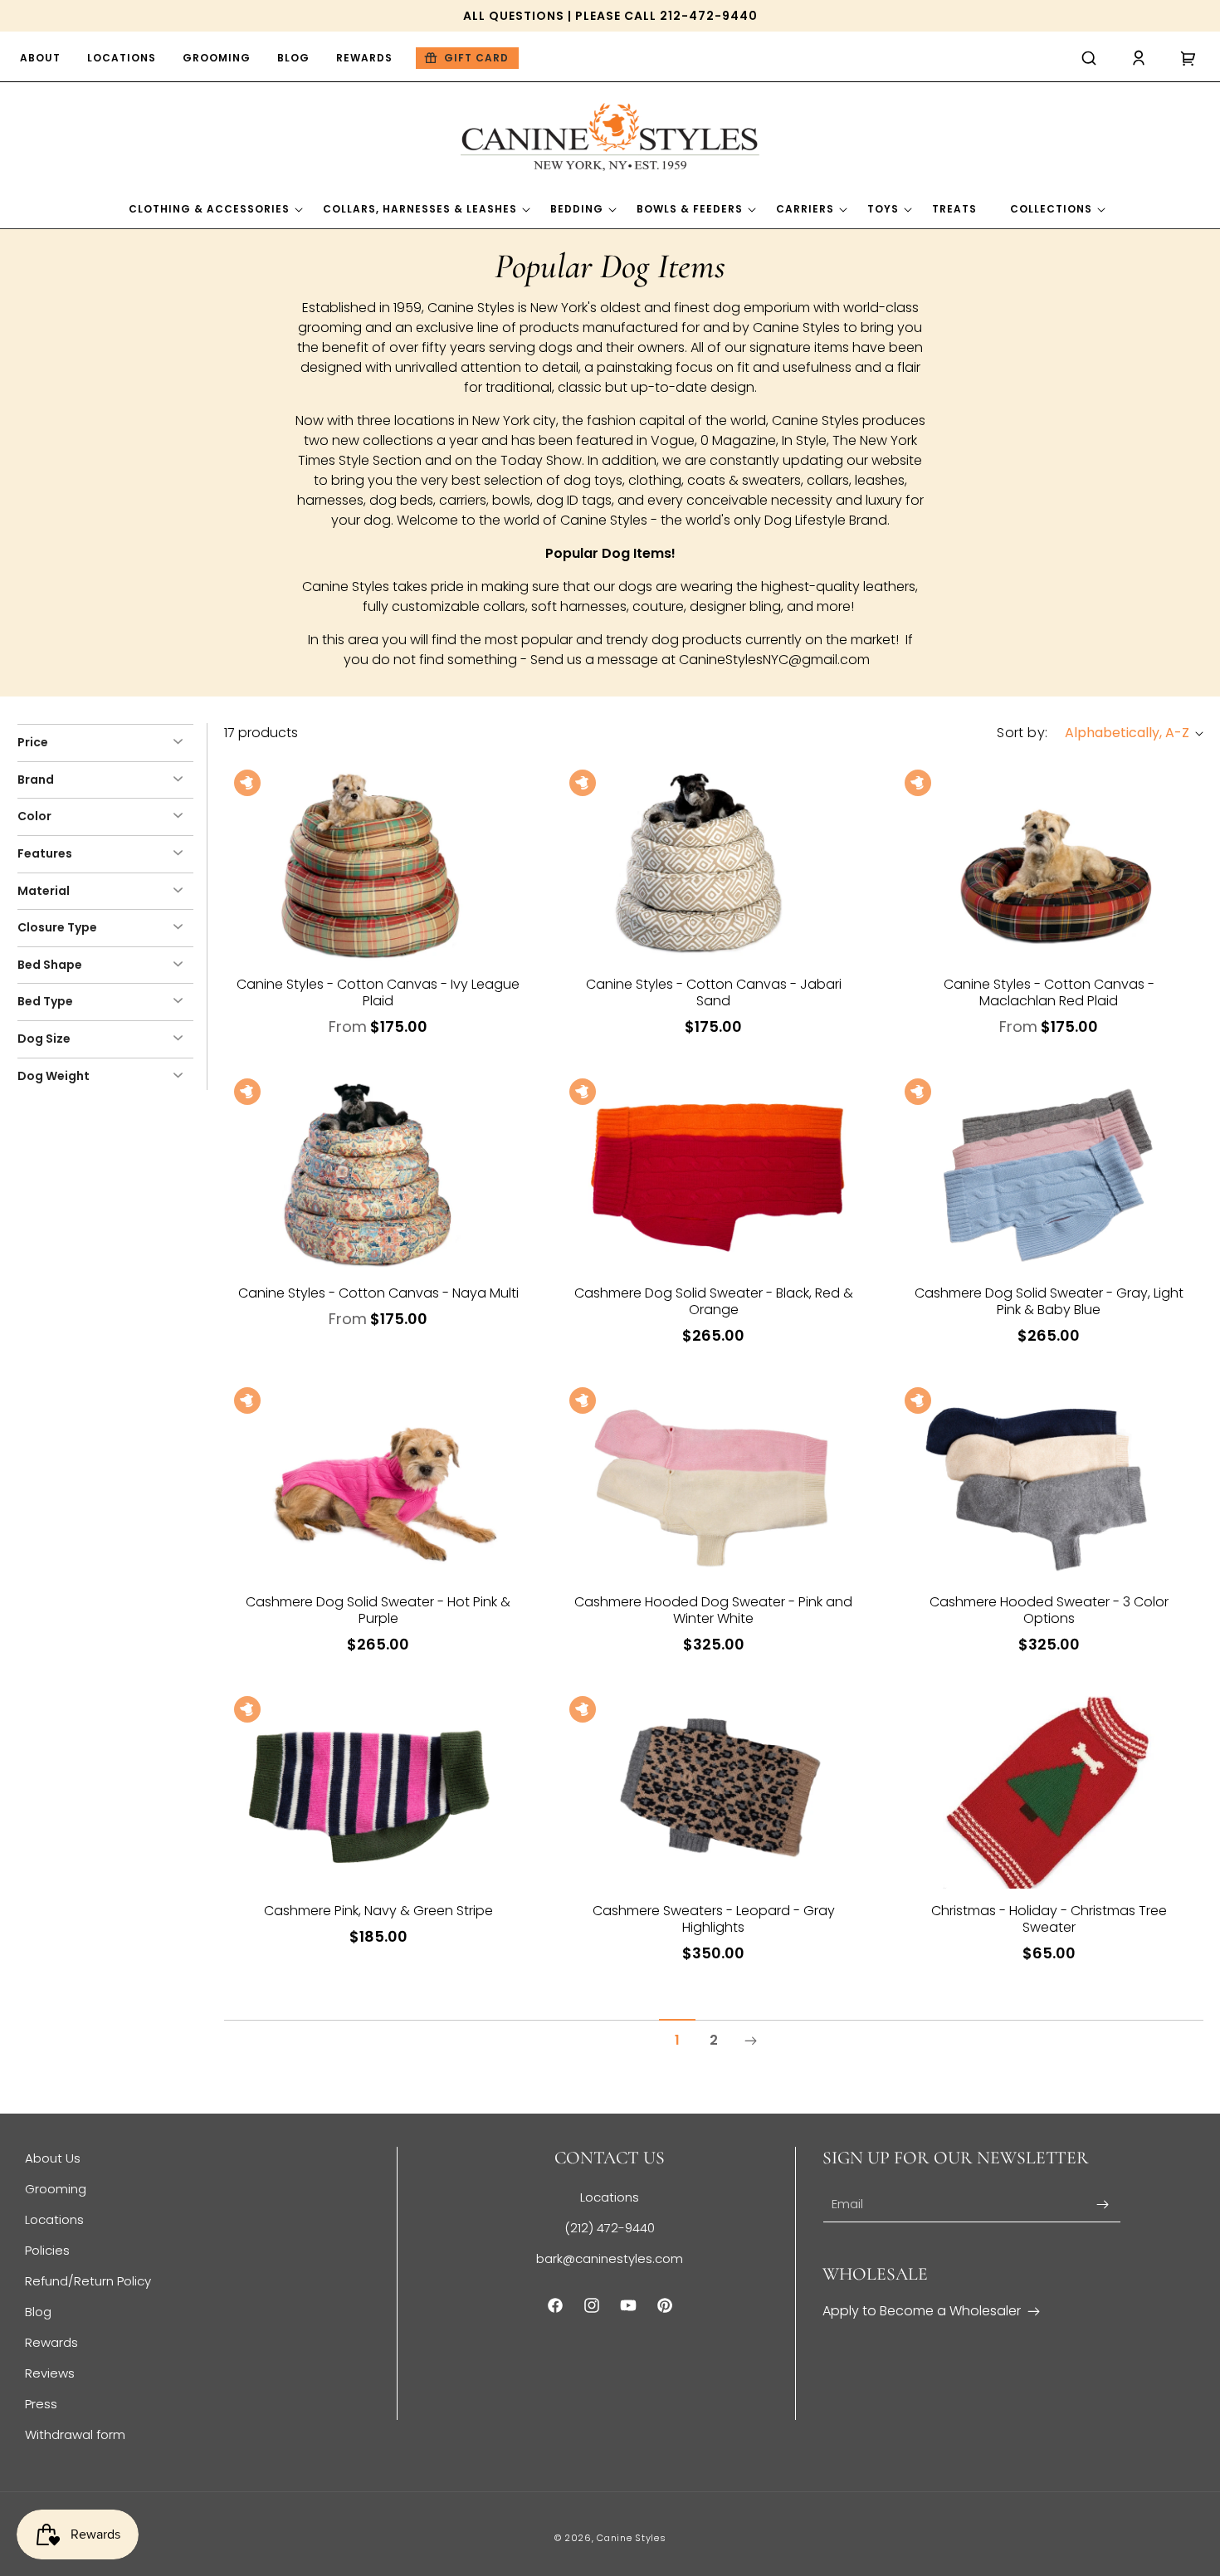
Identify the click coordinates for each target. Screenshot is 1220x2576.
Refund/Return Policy (88, 2281)
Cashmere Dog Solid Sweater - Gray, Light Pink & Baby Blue (1049, 1302)
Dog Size (44, 1039)
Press (41, 2404)
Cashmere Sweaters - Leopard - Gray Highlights (714, 1919)
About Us (53, 2158)
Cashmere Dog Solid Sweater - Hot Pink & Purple (378, 1611)
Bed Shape (50, 965)
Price (33, 742)
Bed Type (45, 1001)
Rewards (51, 2342)
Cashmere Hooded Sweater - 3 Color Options (1049, 1611)
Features (45, 853)
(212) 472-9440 (610, 2228)
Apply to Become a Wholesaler (922, 2311)
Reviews (50, 2373)
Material (44, 891)
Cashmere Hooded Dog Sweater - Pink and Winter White (713, 1611)
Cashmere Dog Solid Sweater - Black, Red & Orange (714, 1302)
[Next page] (750, 2041)
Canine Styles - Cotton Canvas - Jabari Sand (714, 993)
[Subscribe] (1102, 2205)
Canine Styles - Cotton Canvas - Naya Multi (378, 1293)
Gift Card (476, 58)
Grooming (56, 2189)
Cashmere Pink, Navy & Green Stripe (378, 1911)
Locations (54, 2219)
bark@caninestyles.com (610, 2258)
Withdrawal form (75, 2434)
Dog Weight (54, 1076)
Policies (47, 2250)
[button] (1089, 58)
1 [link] (677, 2040)
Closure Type (57, 927)
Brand (36, 780)
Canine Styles (631, 2538)
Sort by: (1022, 733)
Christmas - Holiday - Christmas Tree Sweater (1049, 1919)
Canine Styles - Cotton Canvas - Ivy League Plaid (378, 993)
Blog (38, 2312)
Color (34, 816)
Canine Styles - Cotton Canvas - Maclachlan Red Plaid (1049, 993)
